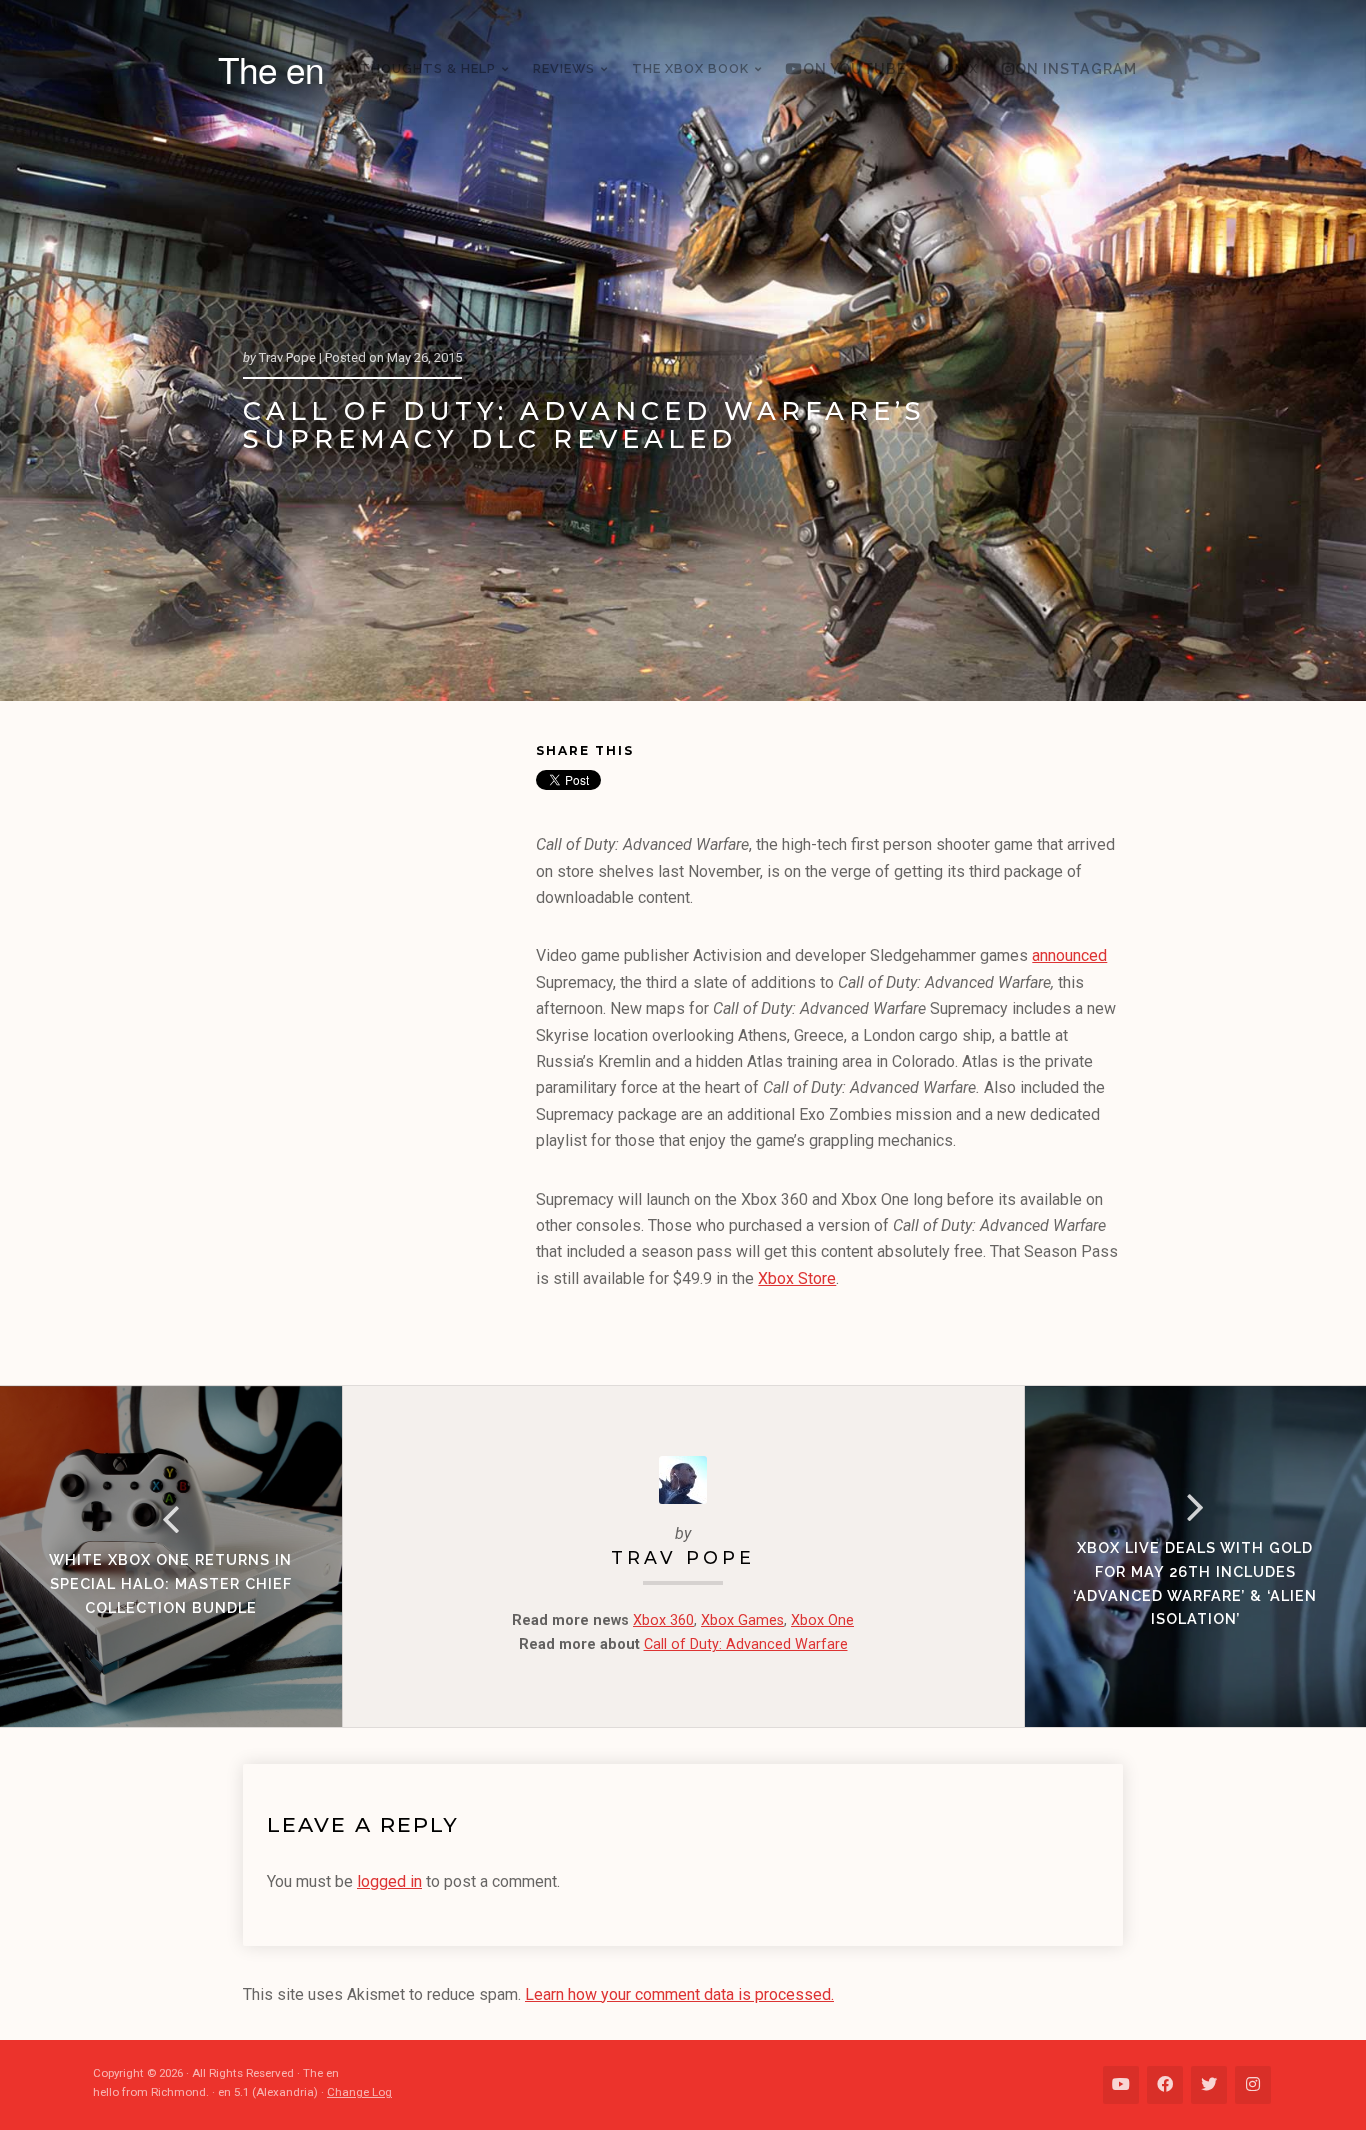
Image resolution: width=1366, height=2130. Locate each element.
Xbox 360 (663, 1620)
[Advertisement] (389, 1047)
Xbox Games (742, 1620)
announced (1069, 955)
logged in (389, 1881)
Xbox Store (797, 1278)
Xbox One (822, 1620)
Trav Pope (683, 1557)
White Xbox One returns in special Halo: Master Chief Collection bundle (170, 1583)
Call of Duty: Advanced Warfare (746, 1644)
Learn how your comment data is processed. (679, 1994)
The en (271, 69)
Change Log (359, 2092)
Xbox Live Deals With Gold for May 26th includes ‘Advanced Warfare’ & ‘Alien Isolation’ (1195, 1583)
